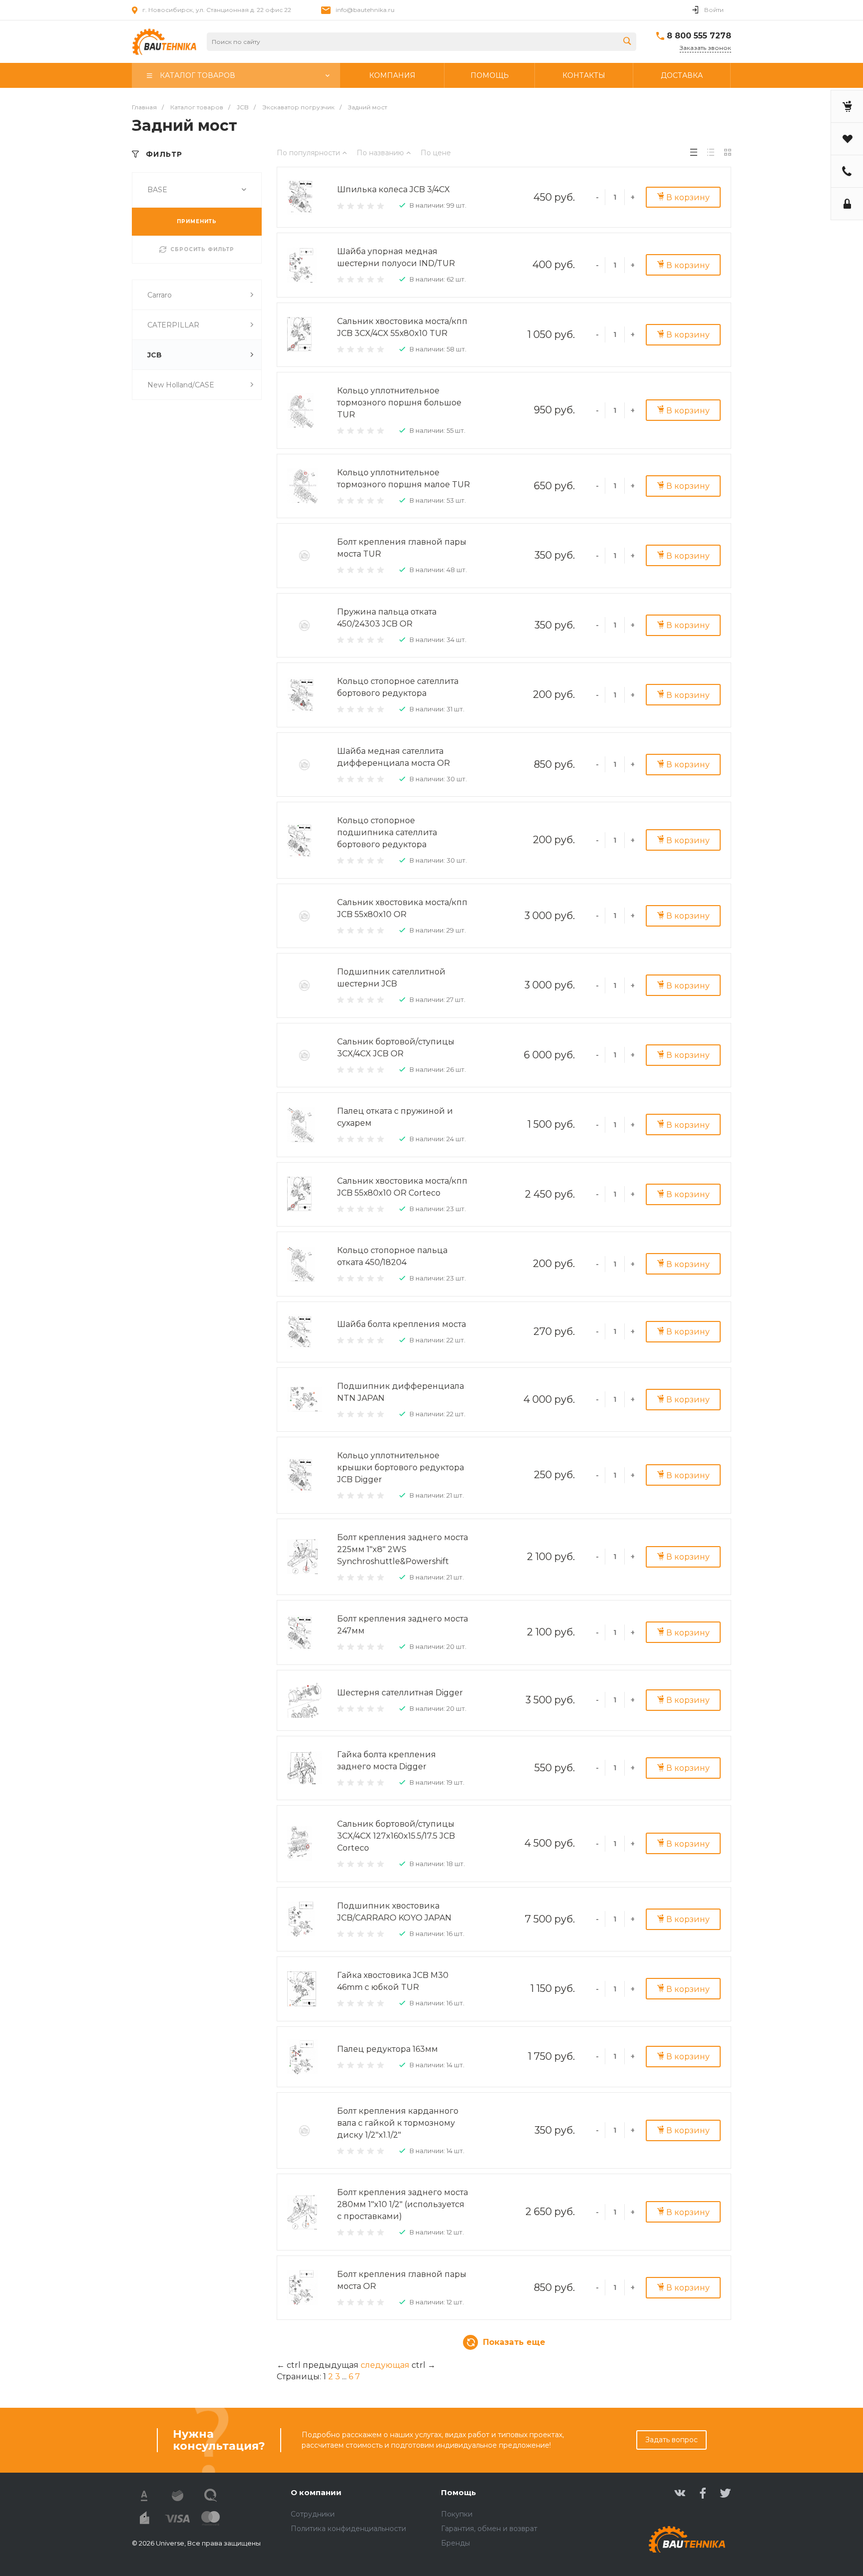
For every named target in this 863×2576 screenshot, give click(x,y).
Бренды (455, 2543)
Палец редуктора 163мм (388, 2049)
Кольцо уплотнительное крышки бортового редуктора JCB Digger (401, 1467)
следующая (385, 2365)
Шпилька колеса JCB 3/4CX (394, 189)
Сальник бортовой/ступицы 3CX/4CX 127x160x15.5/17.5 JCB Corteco (396, 1836)
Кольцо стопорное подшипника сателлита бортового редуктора (387, 832)
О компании (316, 2492)
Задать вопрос (671, 2440)
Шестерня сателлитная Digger (400, 1693)
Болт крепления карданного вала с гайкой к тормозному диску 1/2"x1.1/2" (398, 2123)
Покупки (457, 2514)
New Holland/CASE (181, 385)
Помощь (458, 2492)
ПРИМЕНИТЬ (197, 221)
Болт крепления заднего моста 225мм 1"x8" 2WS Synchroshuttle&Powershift (403, 1549)
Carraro (160, 295)
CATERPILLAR (173, 325)
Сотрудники (313, 2514)
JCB (155, 355)
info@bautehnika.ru (365, 10)
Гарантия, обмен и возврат (489, 2529)
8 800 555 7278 (699, 36)
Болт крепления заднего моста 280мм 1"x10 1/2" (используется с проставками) (403, 2204)
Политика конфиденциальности (348, 2529)
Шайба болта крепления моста (402, 1324)
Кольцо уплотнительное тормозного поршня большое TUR (399, 403)
